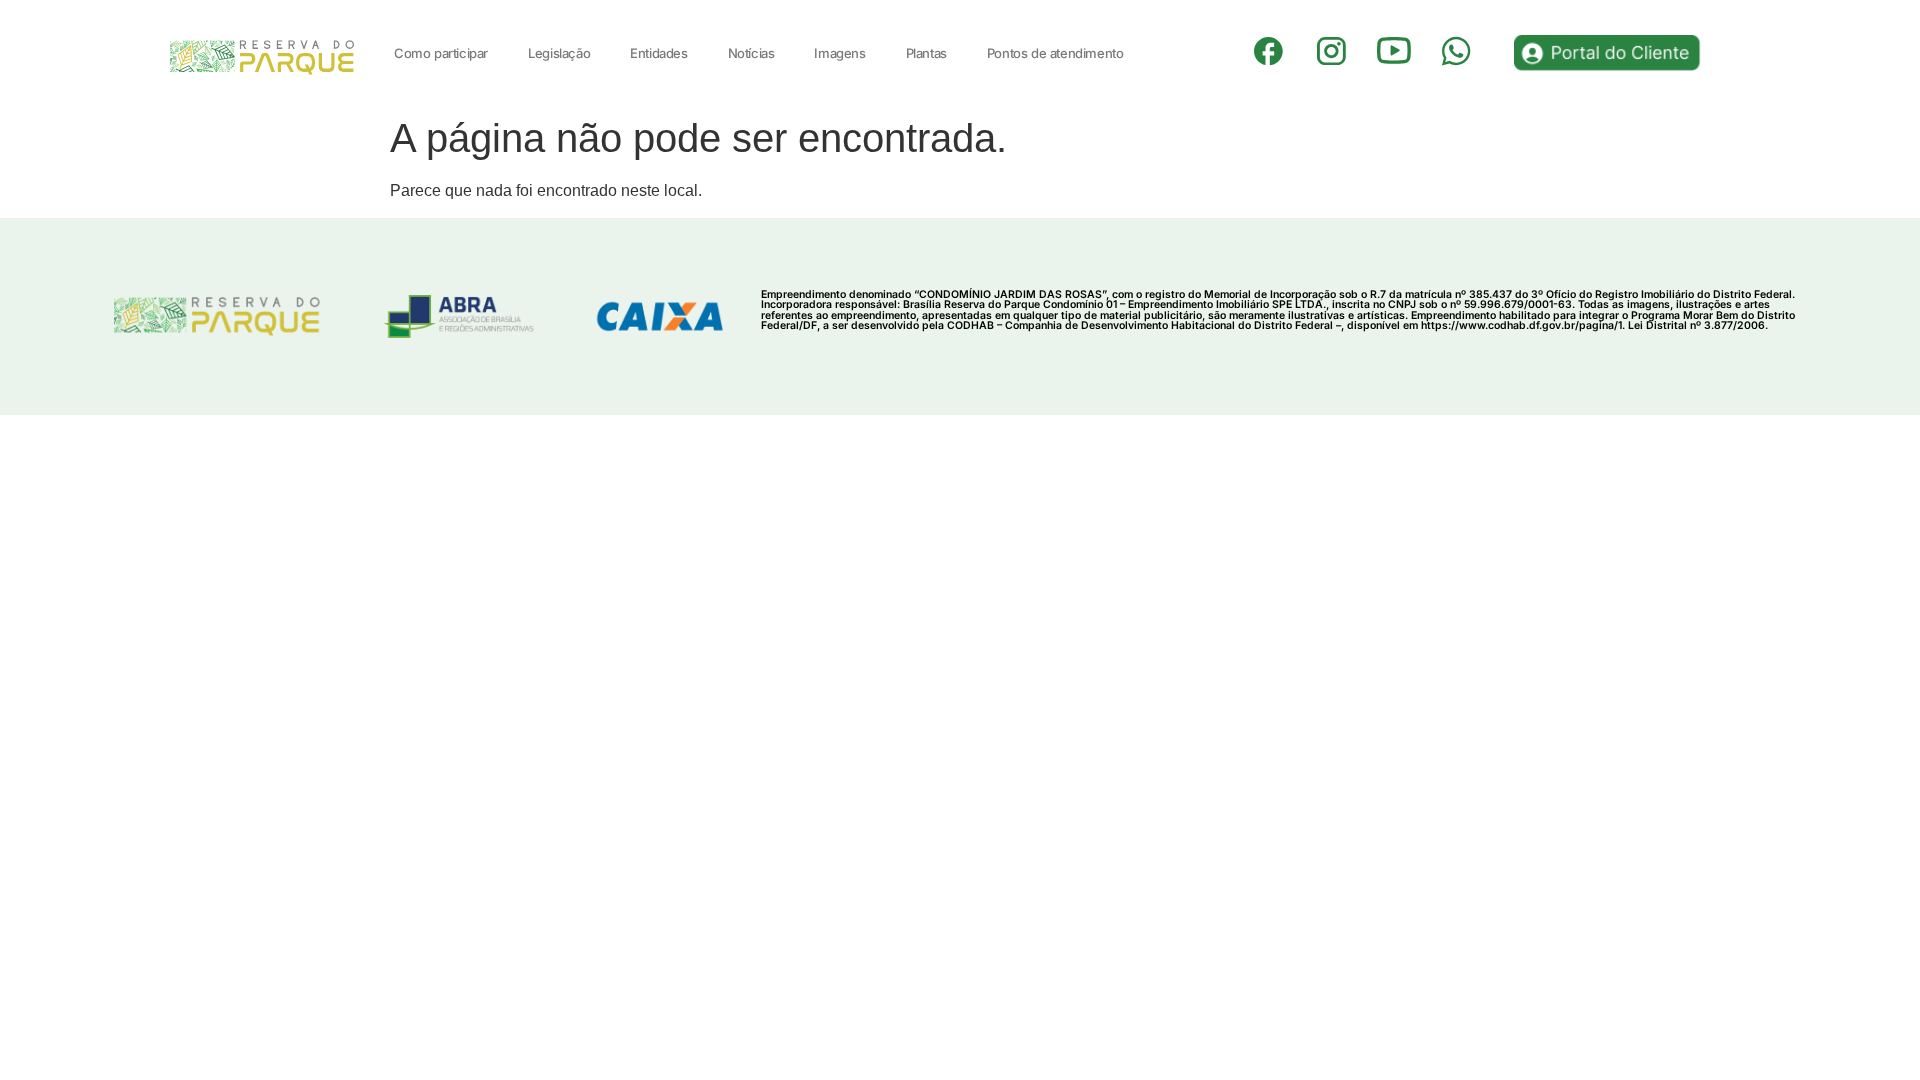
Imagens (839, 53)
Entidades (658, 53)
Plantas (926, 53)
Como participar (441, 53)
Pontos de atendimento (1055, 53)
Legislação (559, 53)
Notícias (751, 53)
